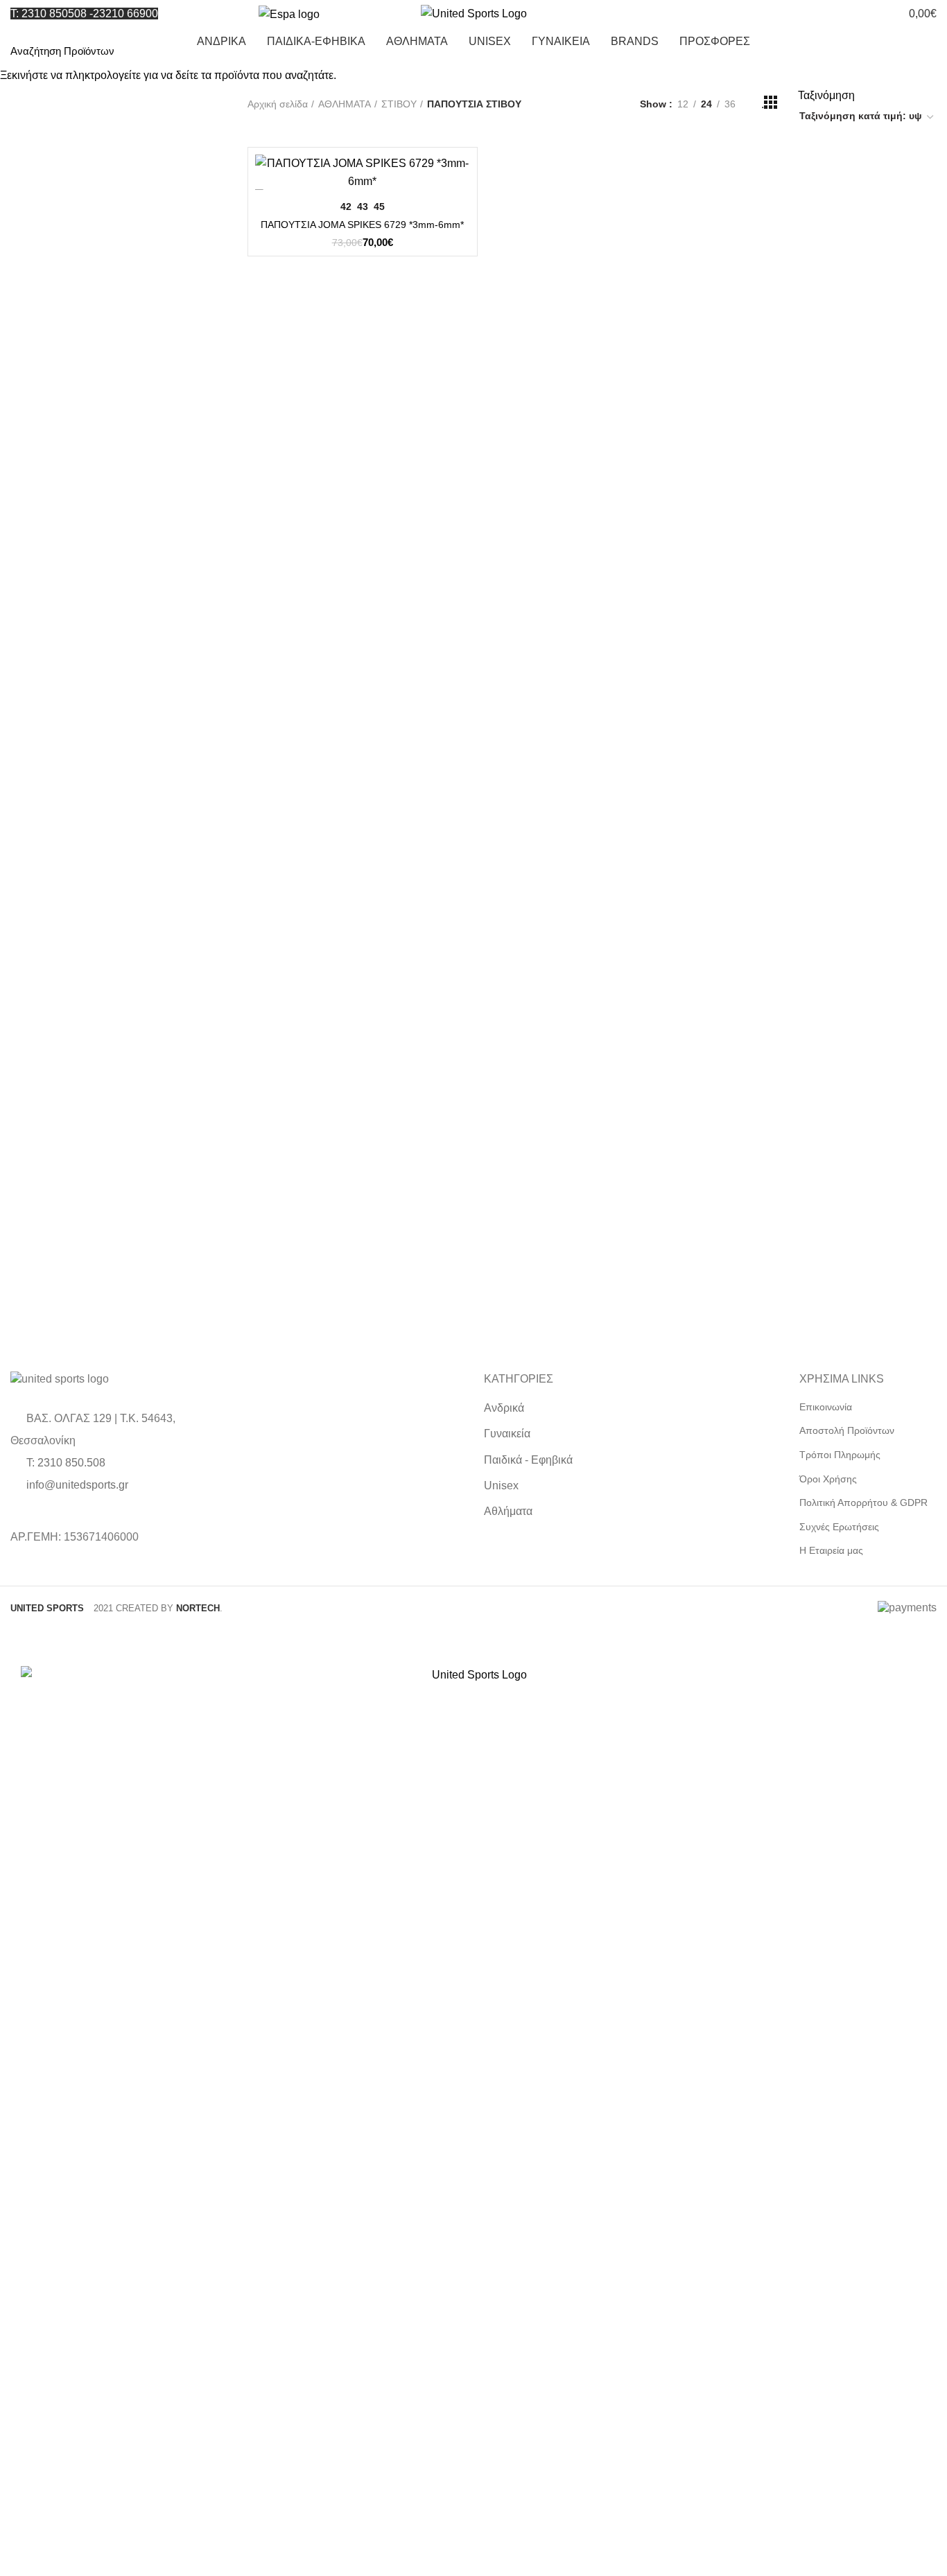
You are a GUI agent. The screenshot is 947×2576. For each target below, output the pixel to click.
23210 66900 (125, 14)
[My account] (816, 14)
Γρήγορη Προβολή (460, 177)
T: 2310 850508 (49, 14)
